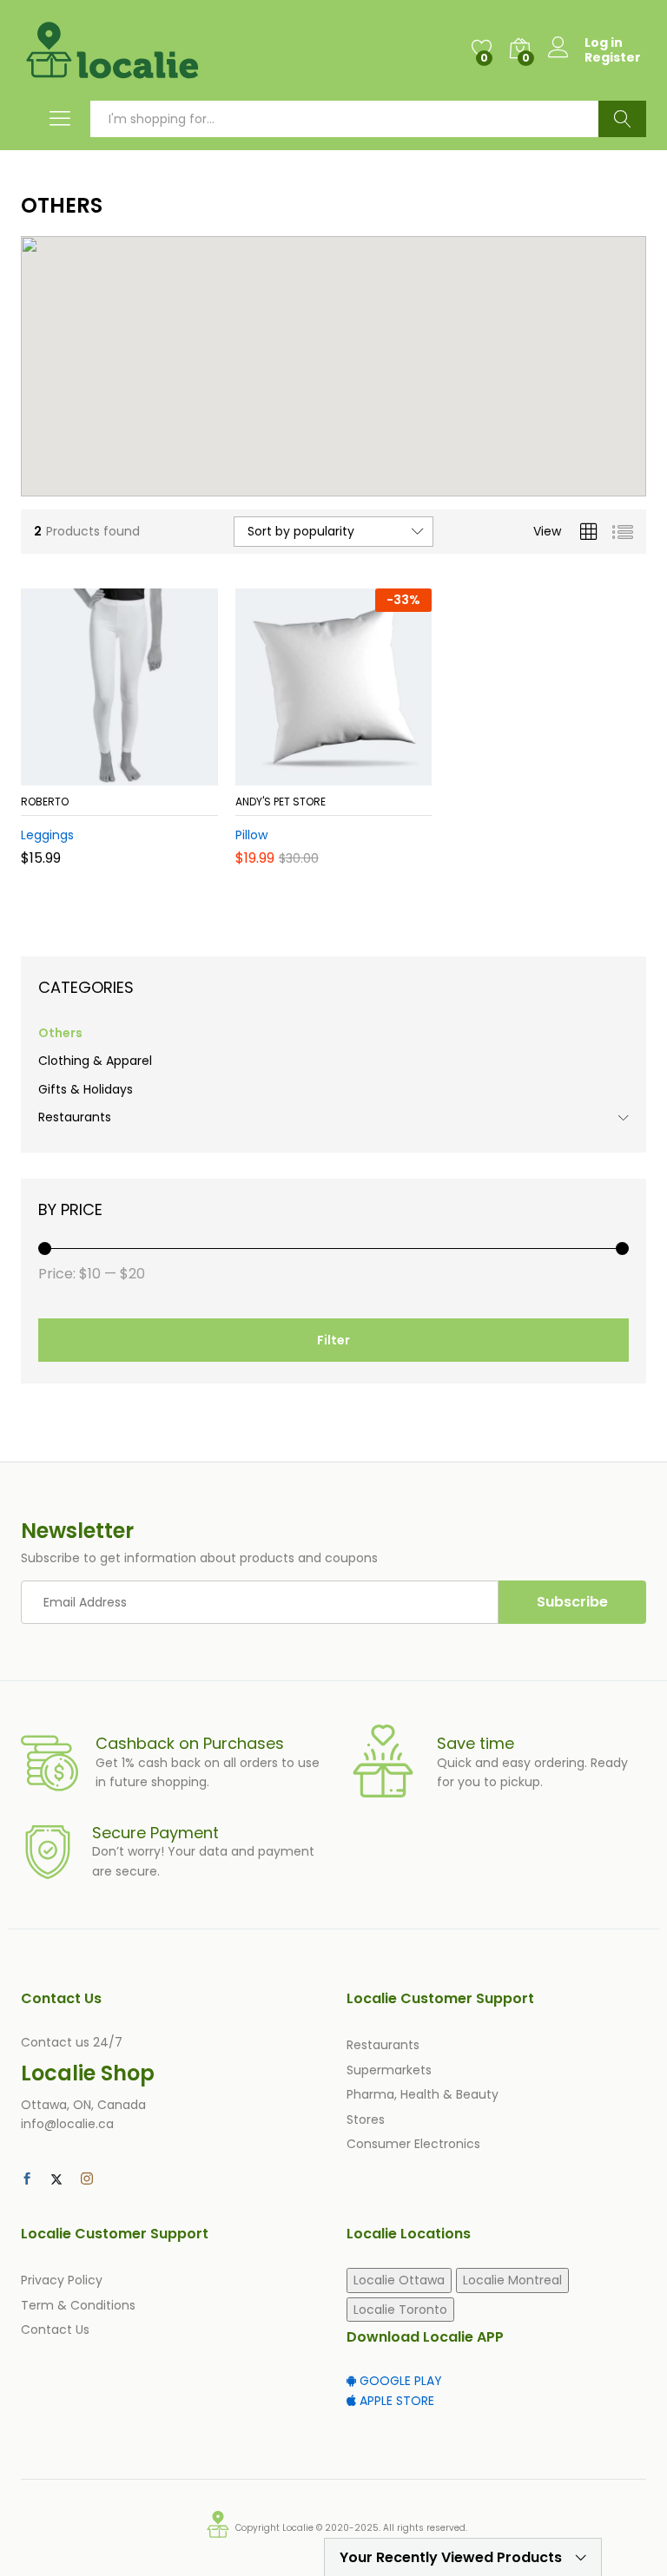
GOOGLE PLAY (399, 2381)
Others (60, 1033)
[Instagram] (87, 2179)
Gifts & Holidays (86, 1089)
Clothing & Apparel (95, 1061)
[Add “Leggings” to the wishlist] (156, 775)
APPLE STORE (395, 2401)
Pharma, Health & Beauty (423, 2094)
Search (622, 119)
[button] (76, 775)
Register (613, 58)
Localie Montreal (512, 2280)
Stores (366, 2119)
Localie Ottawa (399, 2280)
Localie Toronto (400, 2310)
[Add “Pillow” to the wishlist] (371, 775)
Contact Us (55, 2330)
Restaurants (75, 1117)
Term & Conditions (78, 2305)
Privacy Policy (62, 2280)
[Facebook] (27, 2179)
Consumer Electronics (413, 2144)
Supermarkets (389, 2070)
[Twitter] (56, 2179)
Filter (333, 1340)
